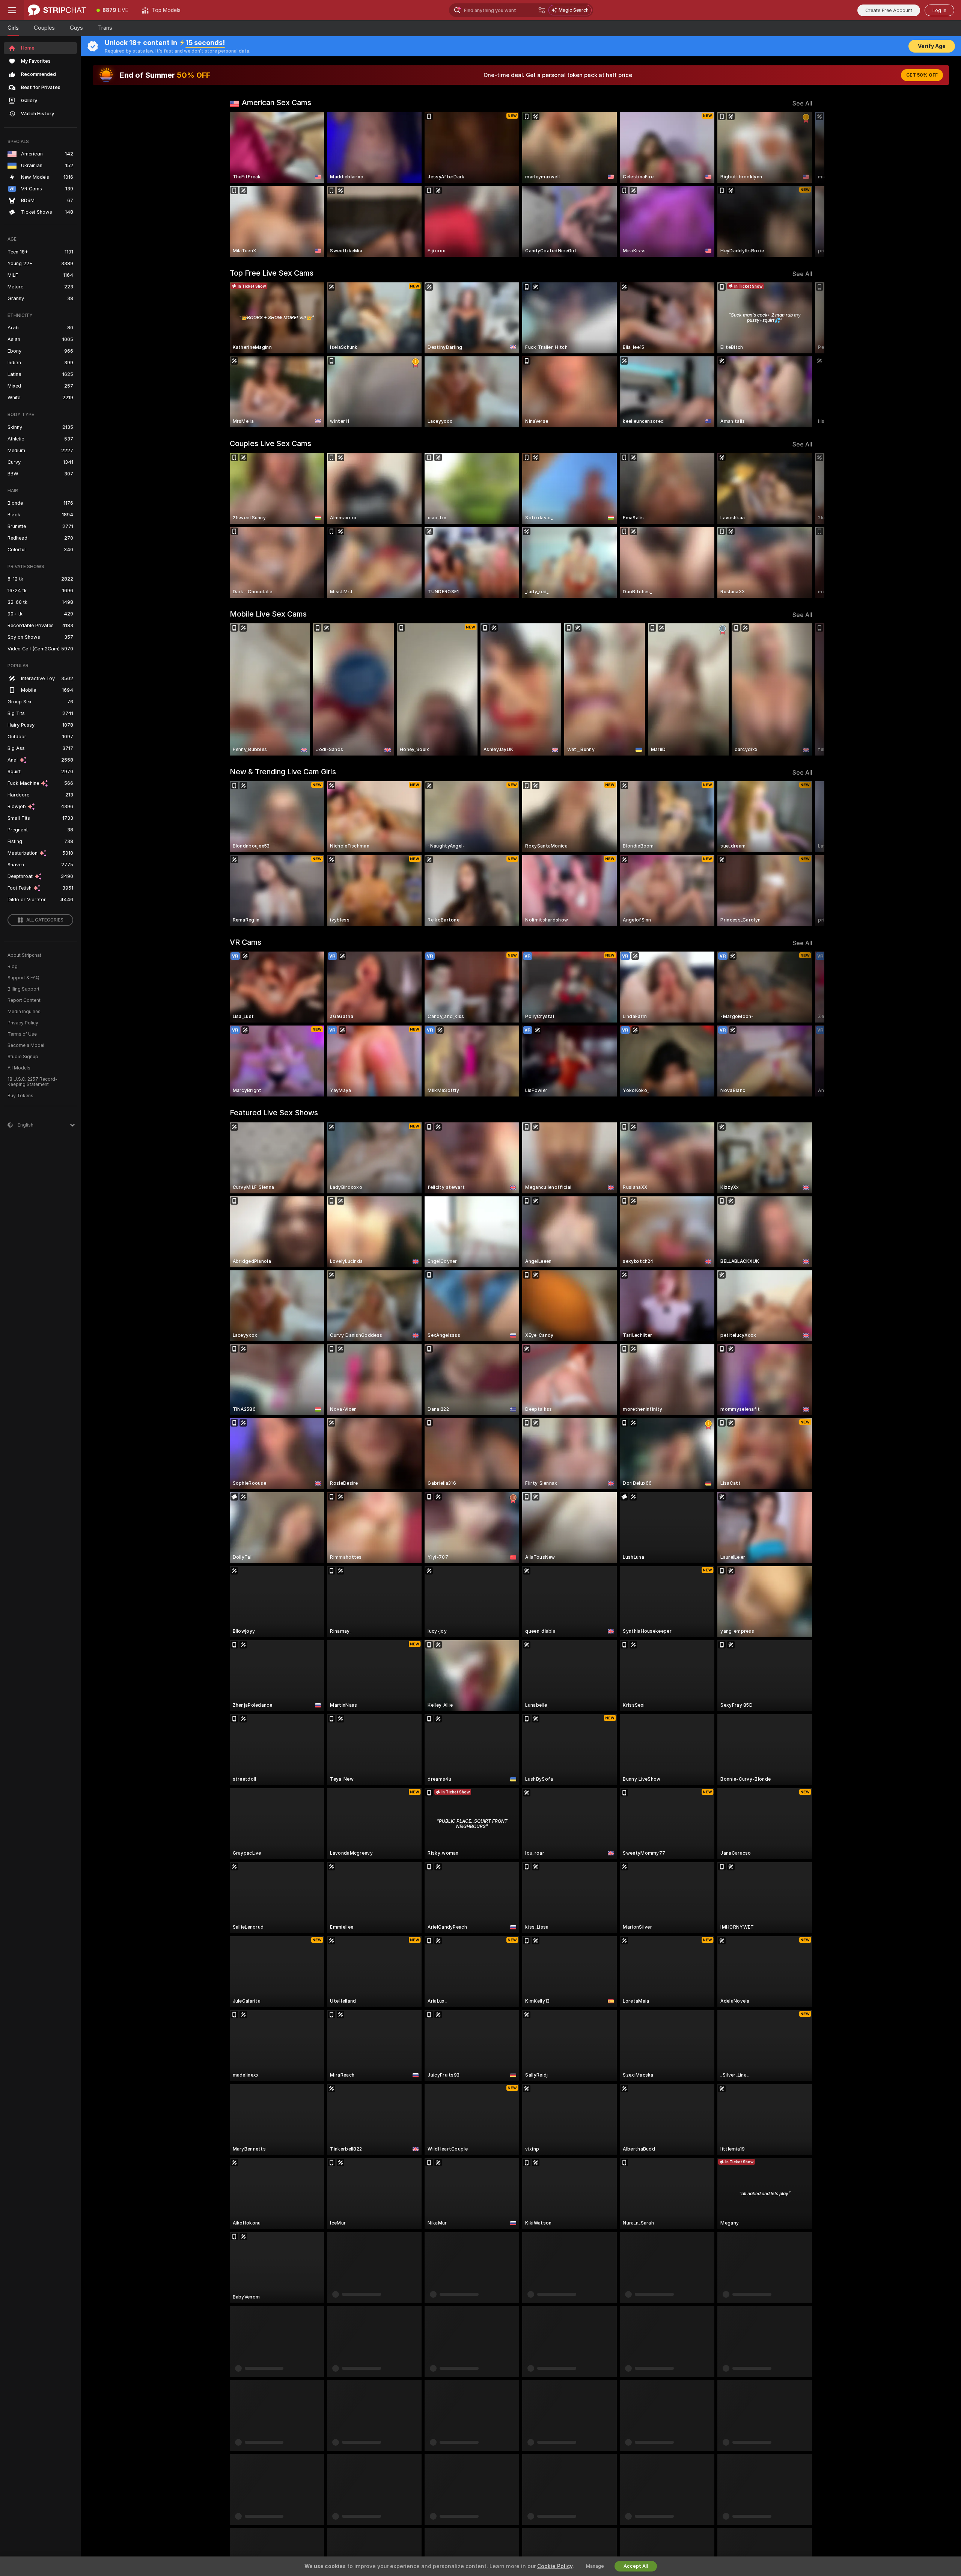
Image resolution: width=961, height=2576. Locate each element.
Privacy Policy (23, 1023)
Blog (13, 967)
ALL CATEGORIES (45, 920)
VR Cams (246, 942)
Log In (939, 10)
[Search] (542, 10)
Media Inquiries (24, 1012)
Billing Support (23, 989)
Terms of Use (22, 1034)
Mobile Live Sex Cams (268, 614)
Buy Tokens (20, 1096)
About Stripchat (24, 955)
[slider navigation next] (806, 184)
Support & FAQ (23, 978)
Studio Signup (23, 1057)
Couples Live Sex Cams (270, 443)
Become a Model (26, 1045)
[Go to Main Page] (57, 10)
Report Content (24, 1000)
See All (802, 103)
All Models (19, 1068)
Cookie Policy (555, 2566)
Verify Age (932, 46)
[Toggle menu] (12, 10)
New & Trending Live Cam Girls (283, 772)
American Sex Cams (276, 103)
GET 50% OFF (922, 75)
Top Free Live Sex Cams (272, 273)
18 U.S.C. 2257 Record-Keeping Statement (32, 1082)
